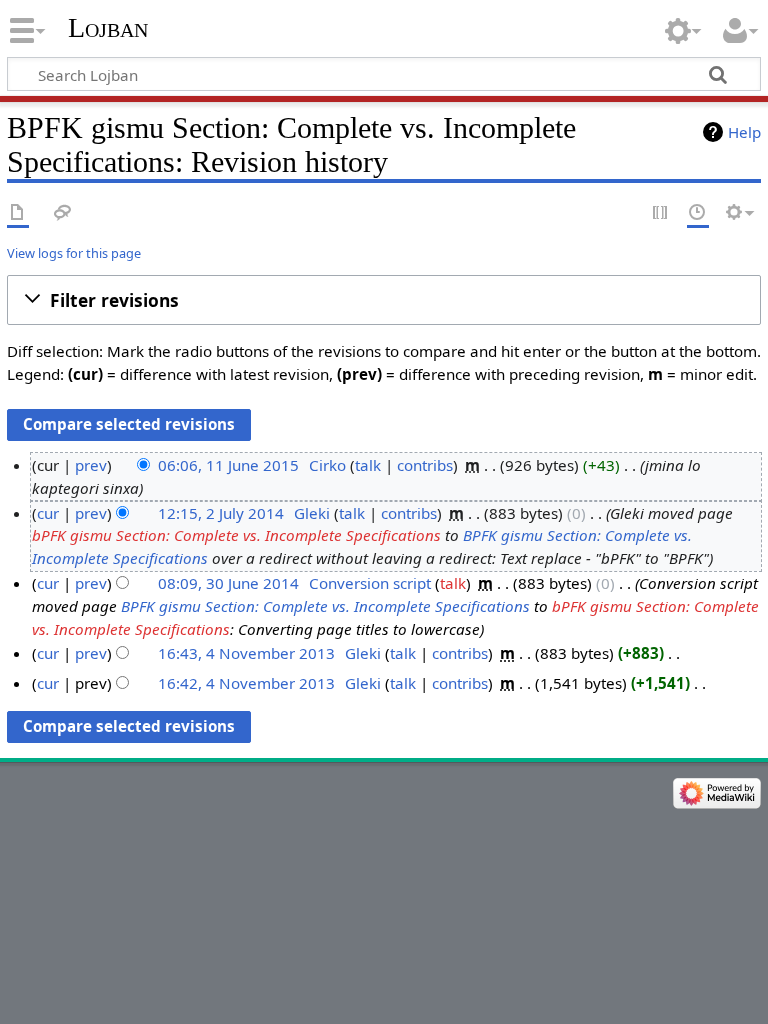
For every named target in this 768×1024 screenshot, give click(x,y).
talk (368, 465)
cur (48, 513)
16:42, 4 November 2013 (246, 683)
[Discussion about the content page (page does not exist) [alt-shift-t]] (63, 213)
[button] (384, 300)
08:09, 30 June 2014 (228, 583)
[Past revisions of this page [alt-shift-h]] (698, 213)
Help (744, 132)
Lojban (108, 27)
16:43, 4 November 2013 (246, 653)
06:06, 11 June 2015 (228, 465)
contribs (425, 465)
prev (91, 465)
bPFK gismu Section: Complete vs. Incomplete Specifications (236, 535)
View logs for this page (74, 253)
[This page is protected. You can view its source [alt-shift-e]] (661, 213)
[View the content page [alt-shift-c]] (18, 213)
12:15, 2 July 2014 (221, 513)
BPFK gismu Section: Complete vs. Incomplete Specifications (325, 606)
